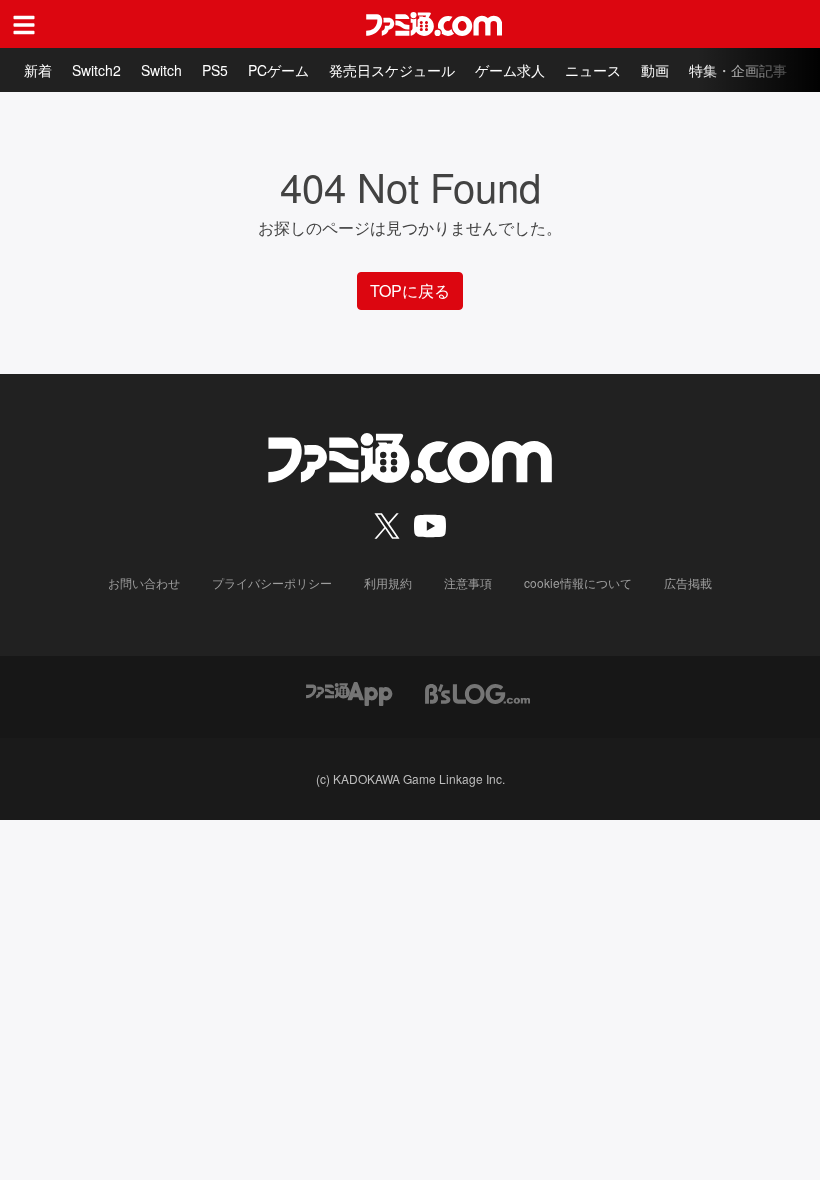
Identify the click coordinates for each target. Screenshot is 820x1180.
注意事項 (468, 582)
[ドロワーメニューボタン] (24, 24)
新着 (38, 70)
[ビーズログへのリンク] (477, 691)
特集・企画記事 (738, 70)
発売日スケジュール (392, 70)
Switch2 (96, 70)
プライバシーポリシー (272, 582)
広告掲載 (688, 582)
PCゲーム (278, 70)
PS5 (215, 70)
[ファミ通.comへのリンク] (434, 24)
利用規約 (388, 582)
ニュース (593, 70)
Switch (161, 70)
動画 (655, 70)
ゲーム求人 (510, 70)
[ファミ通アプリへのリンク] (349, 691)
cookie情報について (578, 582)
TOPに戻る (410, 290)
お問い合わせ (144, 582)
